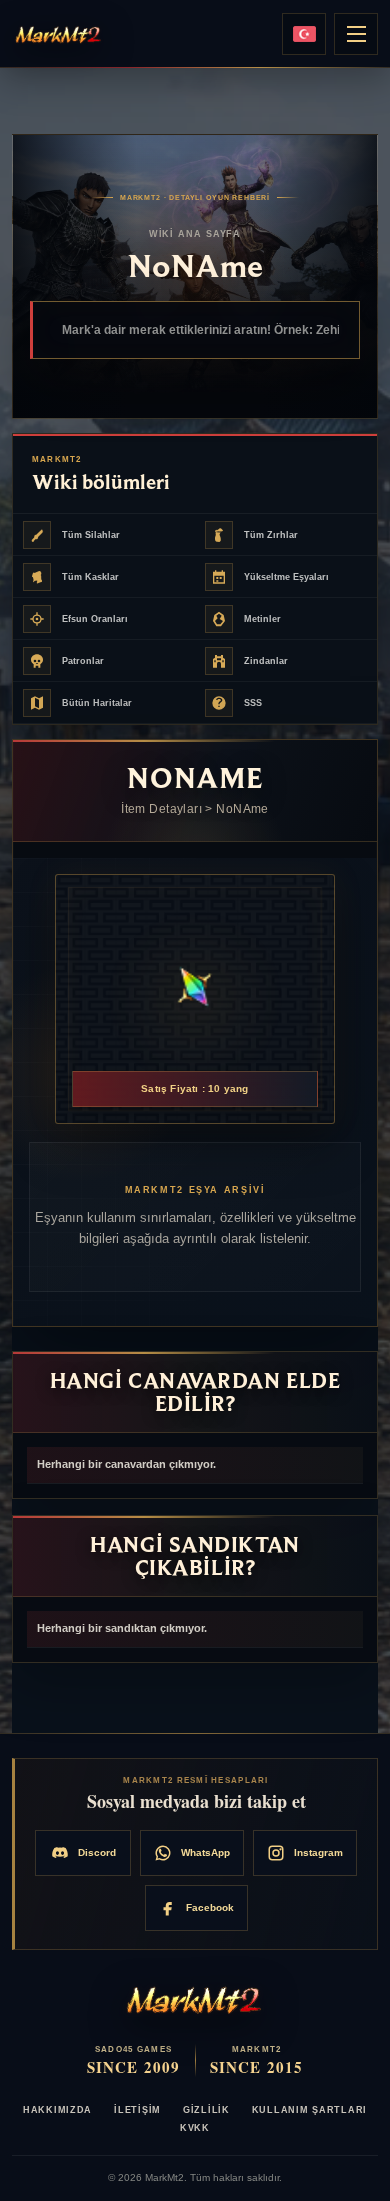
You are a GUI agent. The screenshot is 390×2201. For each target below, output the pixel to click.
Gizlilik (206, 2110)
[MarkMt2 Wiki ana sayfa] (195, 1999)
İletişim (137, 2110)
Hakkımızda (57, 2110)
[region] (195, 1465)
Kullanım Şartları (309, 2110)
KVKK (195, 2128)
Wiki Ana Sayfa (195, 234)
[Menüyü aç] (356, 34)
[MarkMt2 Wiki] (59, 34)
